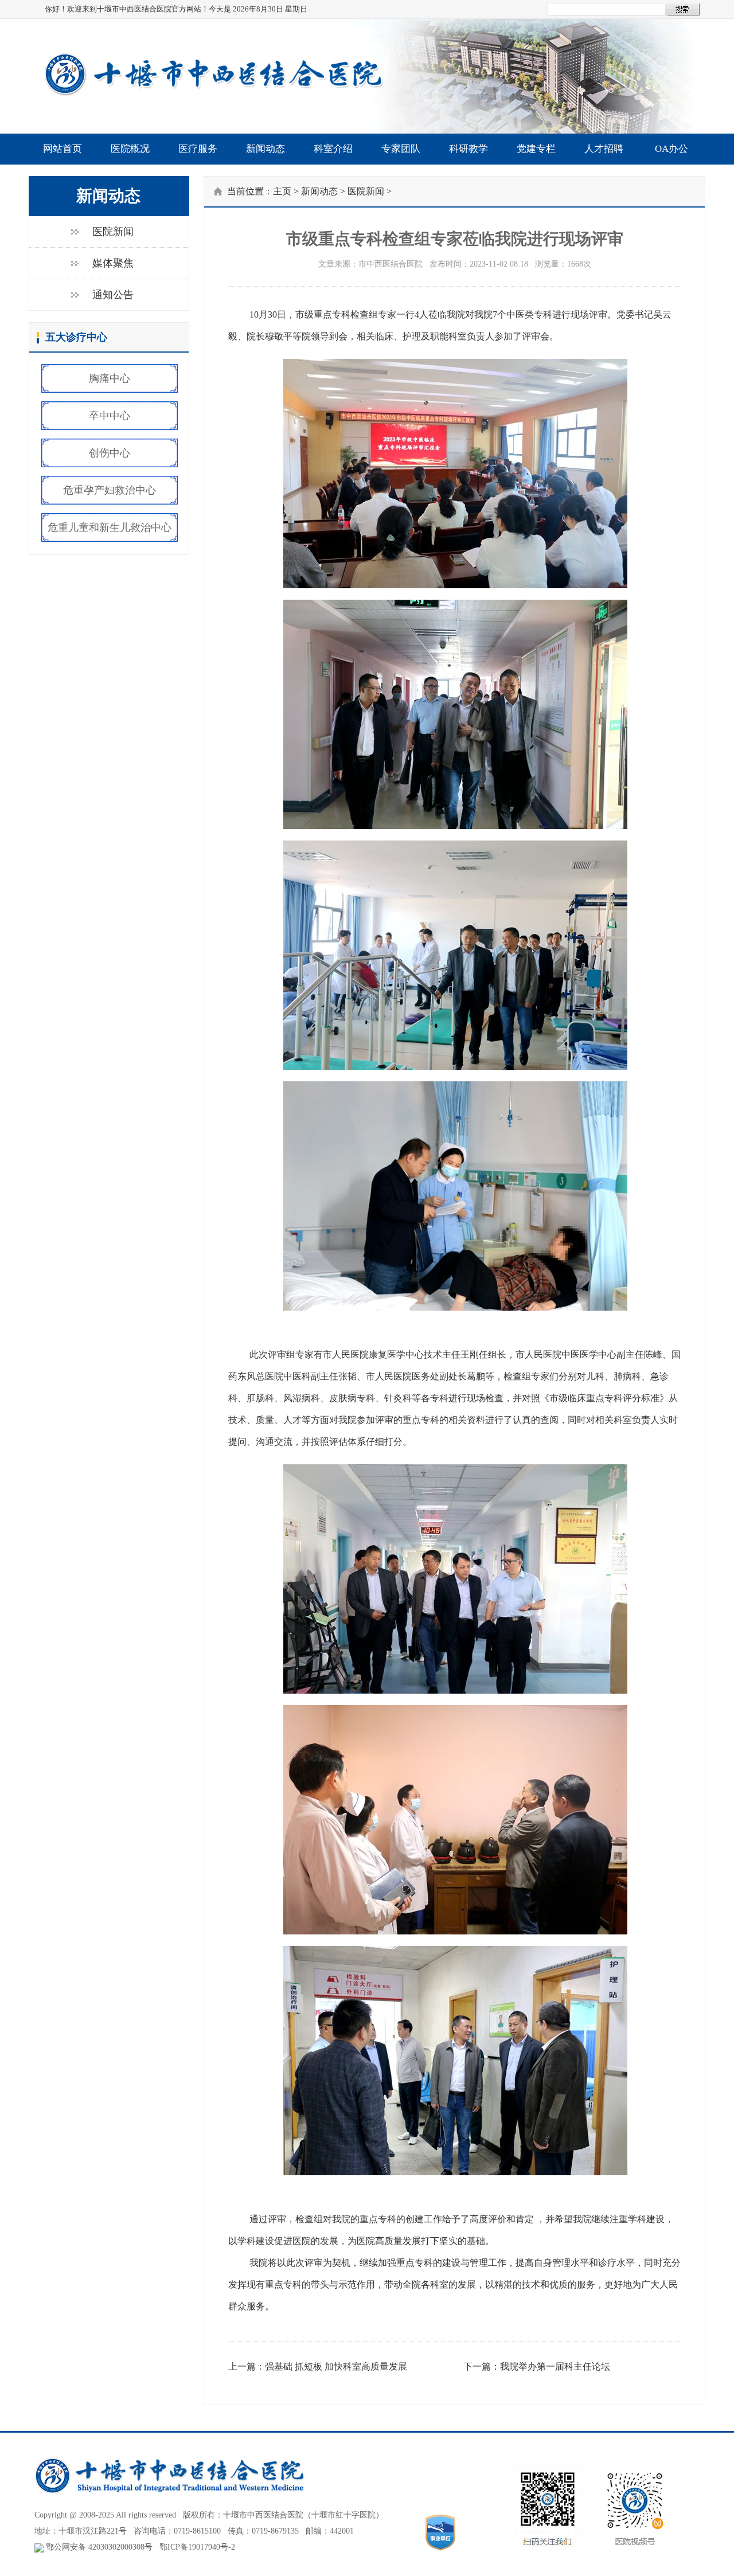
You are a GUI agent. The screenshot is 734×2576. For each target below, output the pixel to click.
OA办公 (671, 149)
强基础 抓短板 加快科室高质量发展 (336, 2366)
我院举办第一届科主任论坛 (555, 2366)
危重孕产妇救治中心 (110, 490)
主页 (282, 191)
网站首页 (63, 149)
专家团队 (401, 149)
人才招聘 (604, 149)
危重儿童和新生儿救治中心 (110, 527)
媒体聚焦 (113, 263)
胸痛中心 (110, 378)
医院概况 (130, 149)
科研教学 (468, 149)
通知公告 (113, 295)
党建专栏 (536, 149)
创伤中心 (110, 453)
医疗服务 (198, 149)
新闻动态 (266, 149)
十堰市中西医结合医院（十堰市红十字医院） (303, 2515)
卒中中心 (110, 416)
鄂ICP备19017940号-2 (197, 2547)
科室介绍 (333, 149)
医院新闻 (113, 232)
